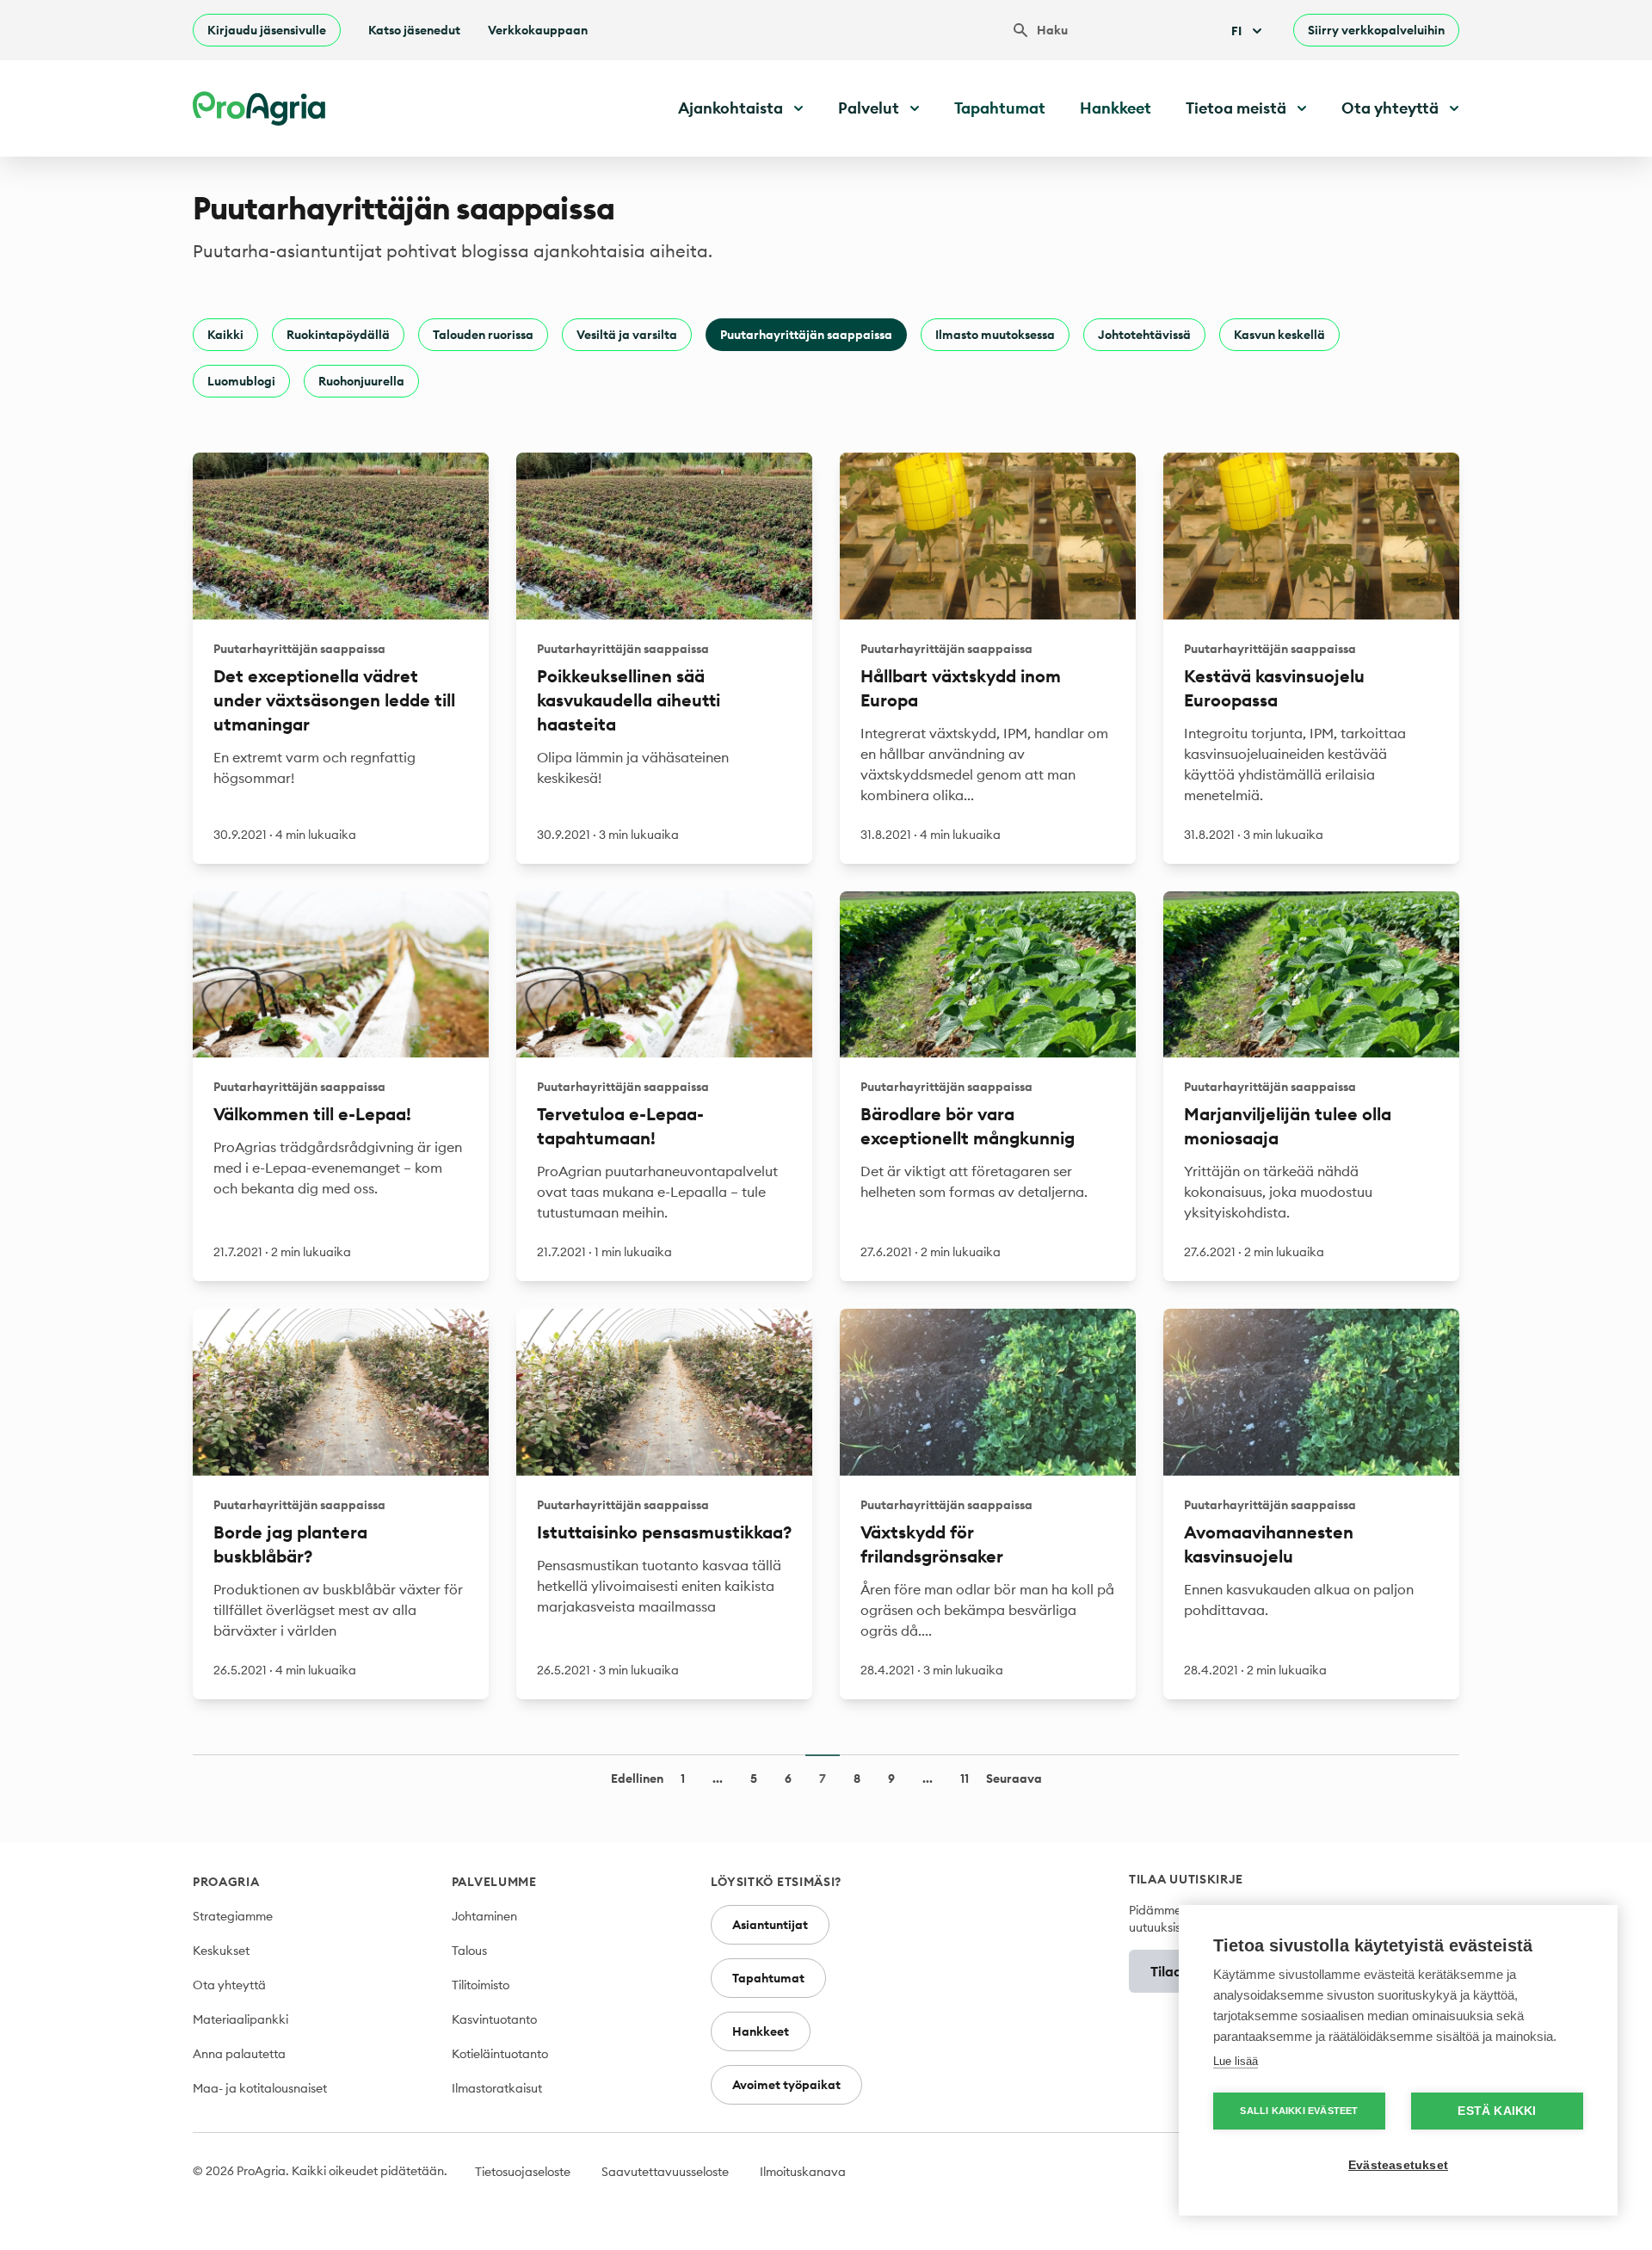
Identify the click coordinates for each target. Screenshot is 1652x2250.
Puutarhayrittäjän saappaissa (806, 335)
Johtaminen (484, 1916)
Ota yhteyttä (229, 1985)
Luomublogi (241, 381)
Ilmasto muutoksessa (995, 335)
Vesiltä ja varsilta (627, 335)
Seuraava (1014, 1778)
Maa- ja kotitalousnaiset (260, 2088)
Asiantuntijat (770, 1925)
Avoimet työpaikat (786, 2085)
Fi (1236, 31)
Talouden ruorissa (483, 335)
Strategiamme (233, 1916)
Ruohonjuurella (361, 381)
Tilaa (1166, 1971)
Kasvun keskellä (1279, 335)
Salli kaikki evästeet (1299, 2111)
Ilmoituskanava (803, 2172)
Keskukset (221, 1951)
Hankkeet (1116, 108)
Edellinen (637, 1778)
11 (965, 1778)
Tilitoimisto (481, 1985)
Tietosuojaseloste (523, 2172)
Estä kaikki (1497, 2111)
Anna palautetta (239, 2054)
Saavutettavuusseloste (665, 2172)
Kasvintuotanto (494, 2019)
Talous (469, 1951)
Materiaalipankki (240, 2019)
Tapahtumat (1000, 108)
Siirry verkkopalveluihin (1376, 30)
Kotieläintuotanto (500, 2054)
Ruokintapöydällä (338, 335)
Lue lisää (1236, 2061)
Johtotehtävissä (1144, 335)
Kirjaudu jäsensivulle (267, 30)
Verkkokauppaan (538, 30)
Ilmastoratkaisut (497, 2088)
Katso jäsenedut (414, 30)
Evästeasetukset (1398, 2165)
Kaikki (225, 335)
